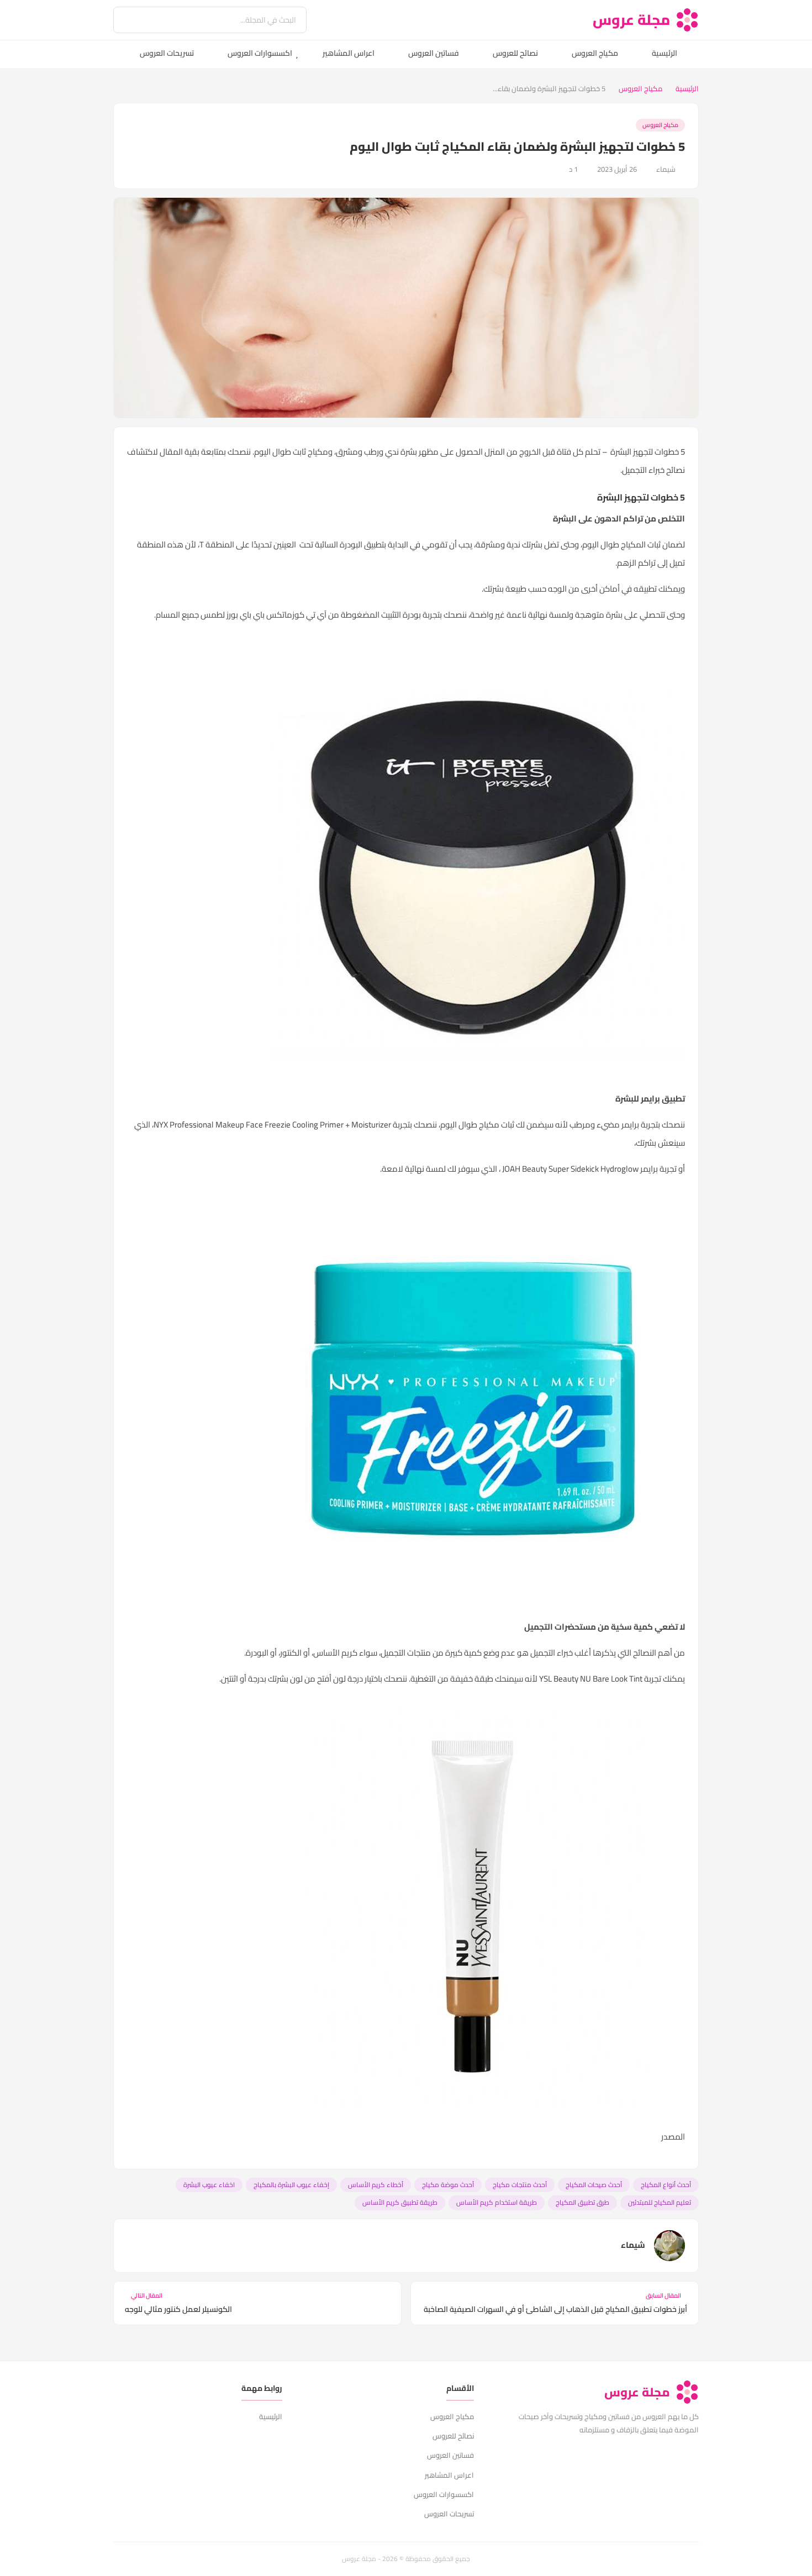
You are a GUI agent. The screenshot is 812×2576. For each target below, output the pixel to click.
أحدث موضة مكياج (448, 2185)
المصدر (673, 2137)
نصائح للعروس (515, 53)
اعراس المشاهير (349, 53)
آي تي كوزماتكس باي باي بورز (276, 615)
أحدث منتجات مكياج (520, 2185)
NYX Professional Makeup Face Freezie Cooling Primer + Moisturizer (272, 1124)
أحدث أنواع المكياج (666, 2185)
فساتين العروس (434, 53)
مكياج (318, 452)
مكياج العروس (595, 53)
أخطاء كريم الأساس (376, 2185)
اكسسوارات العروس (260, 53)
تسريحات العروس (167, 53)
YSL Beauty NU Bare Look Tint (591, 1679)
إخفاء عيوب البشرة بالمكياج (291, 2185)
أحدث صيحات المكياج (594, 2185)
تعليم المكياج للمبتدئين (660, 2202)
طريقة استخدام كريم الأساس (497, 2202)
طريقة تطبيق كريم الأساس (400, 2202)
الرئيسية (665, 53)
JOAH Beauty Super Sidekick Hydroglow (570, 1169)
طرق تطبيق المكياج (582, 2202)
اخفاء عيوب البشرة (209, 2185)
